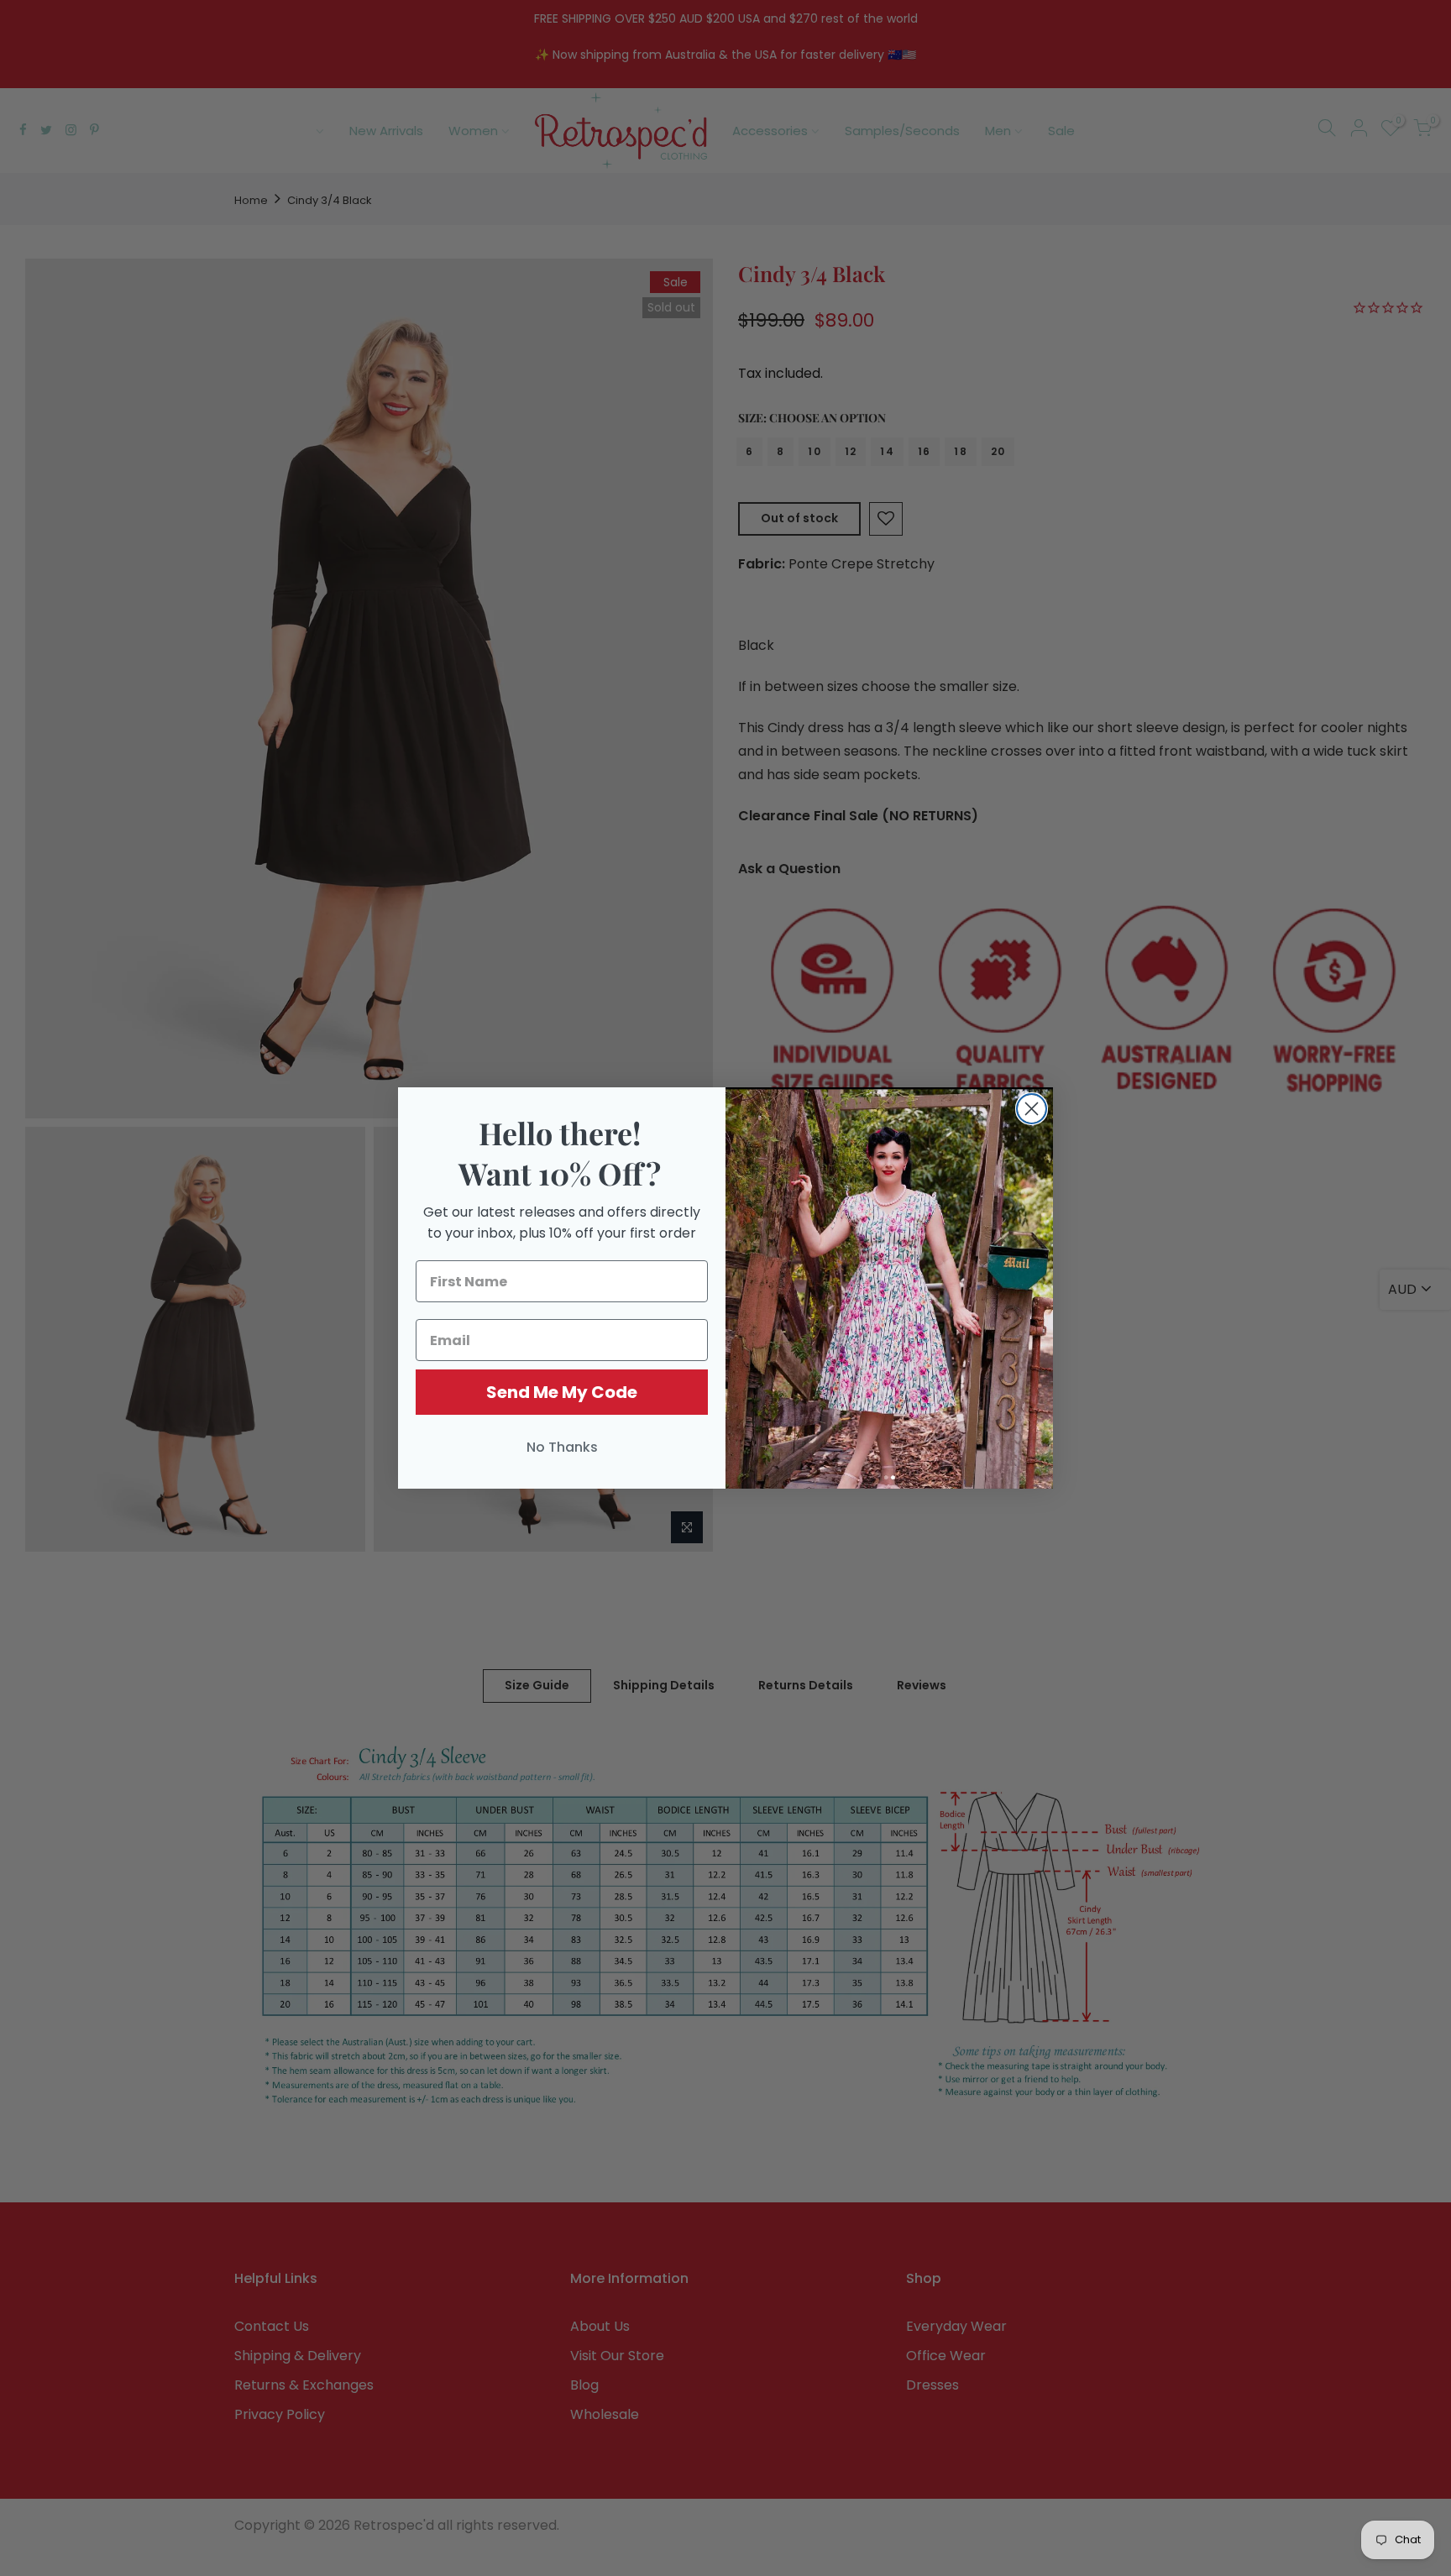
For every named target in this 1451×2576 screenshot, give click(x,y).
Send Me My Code (562, 1392)
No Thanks (562, 1447)
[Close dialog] (1032, 1109)
